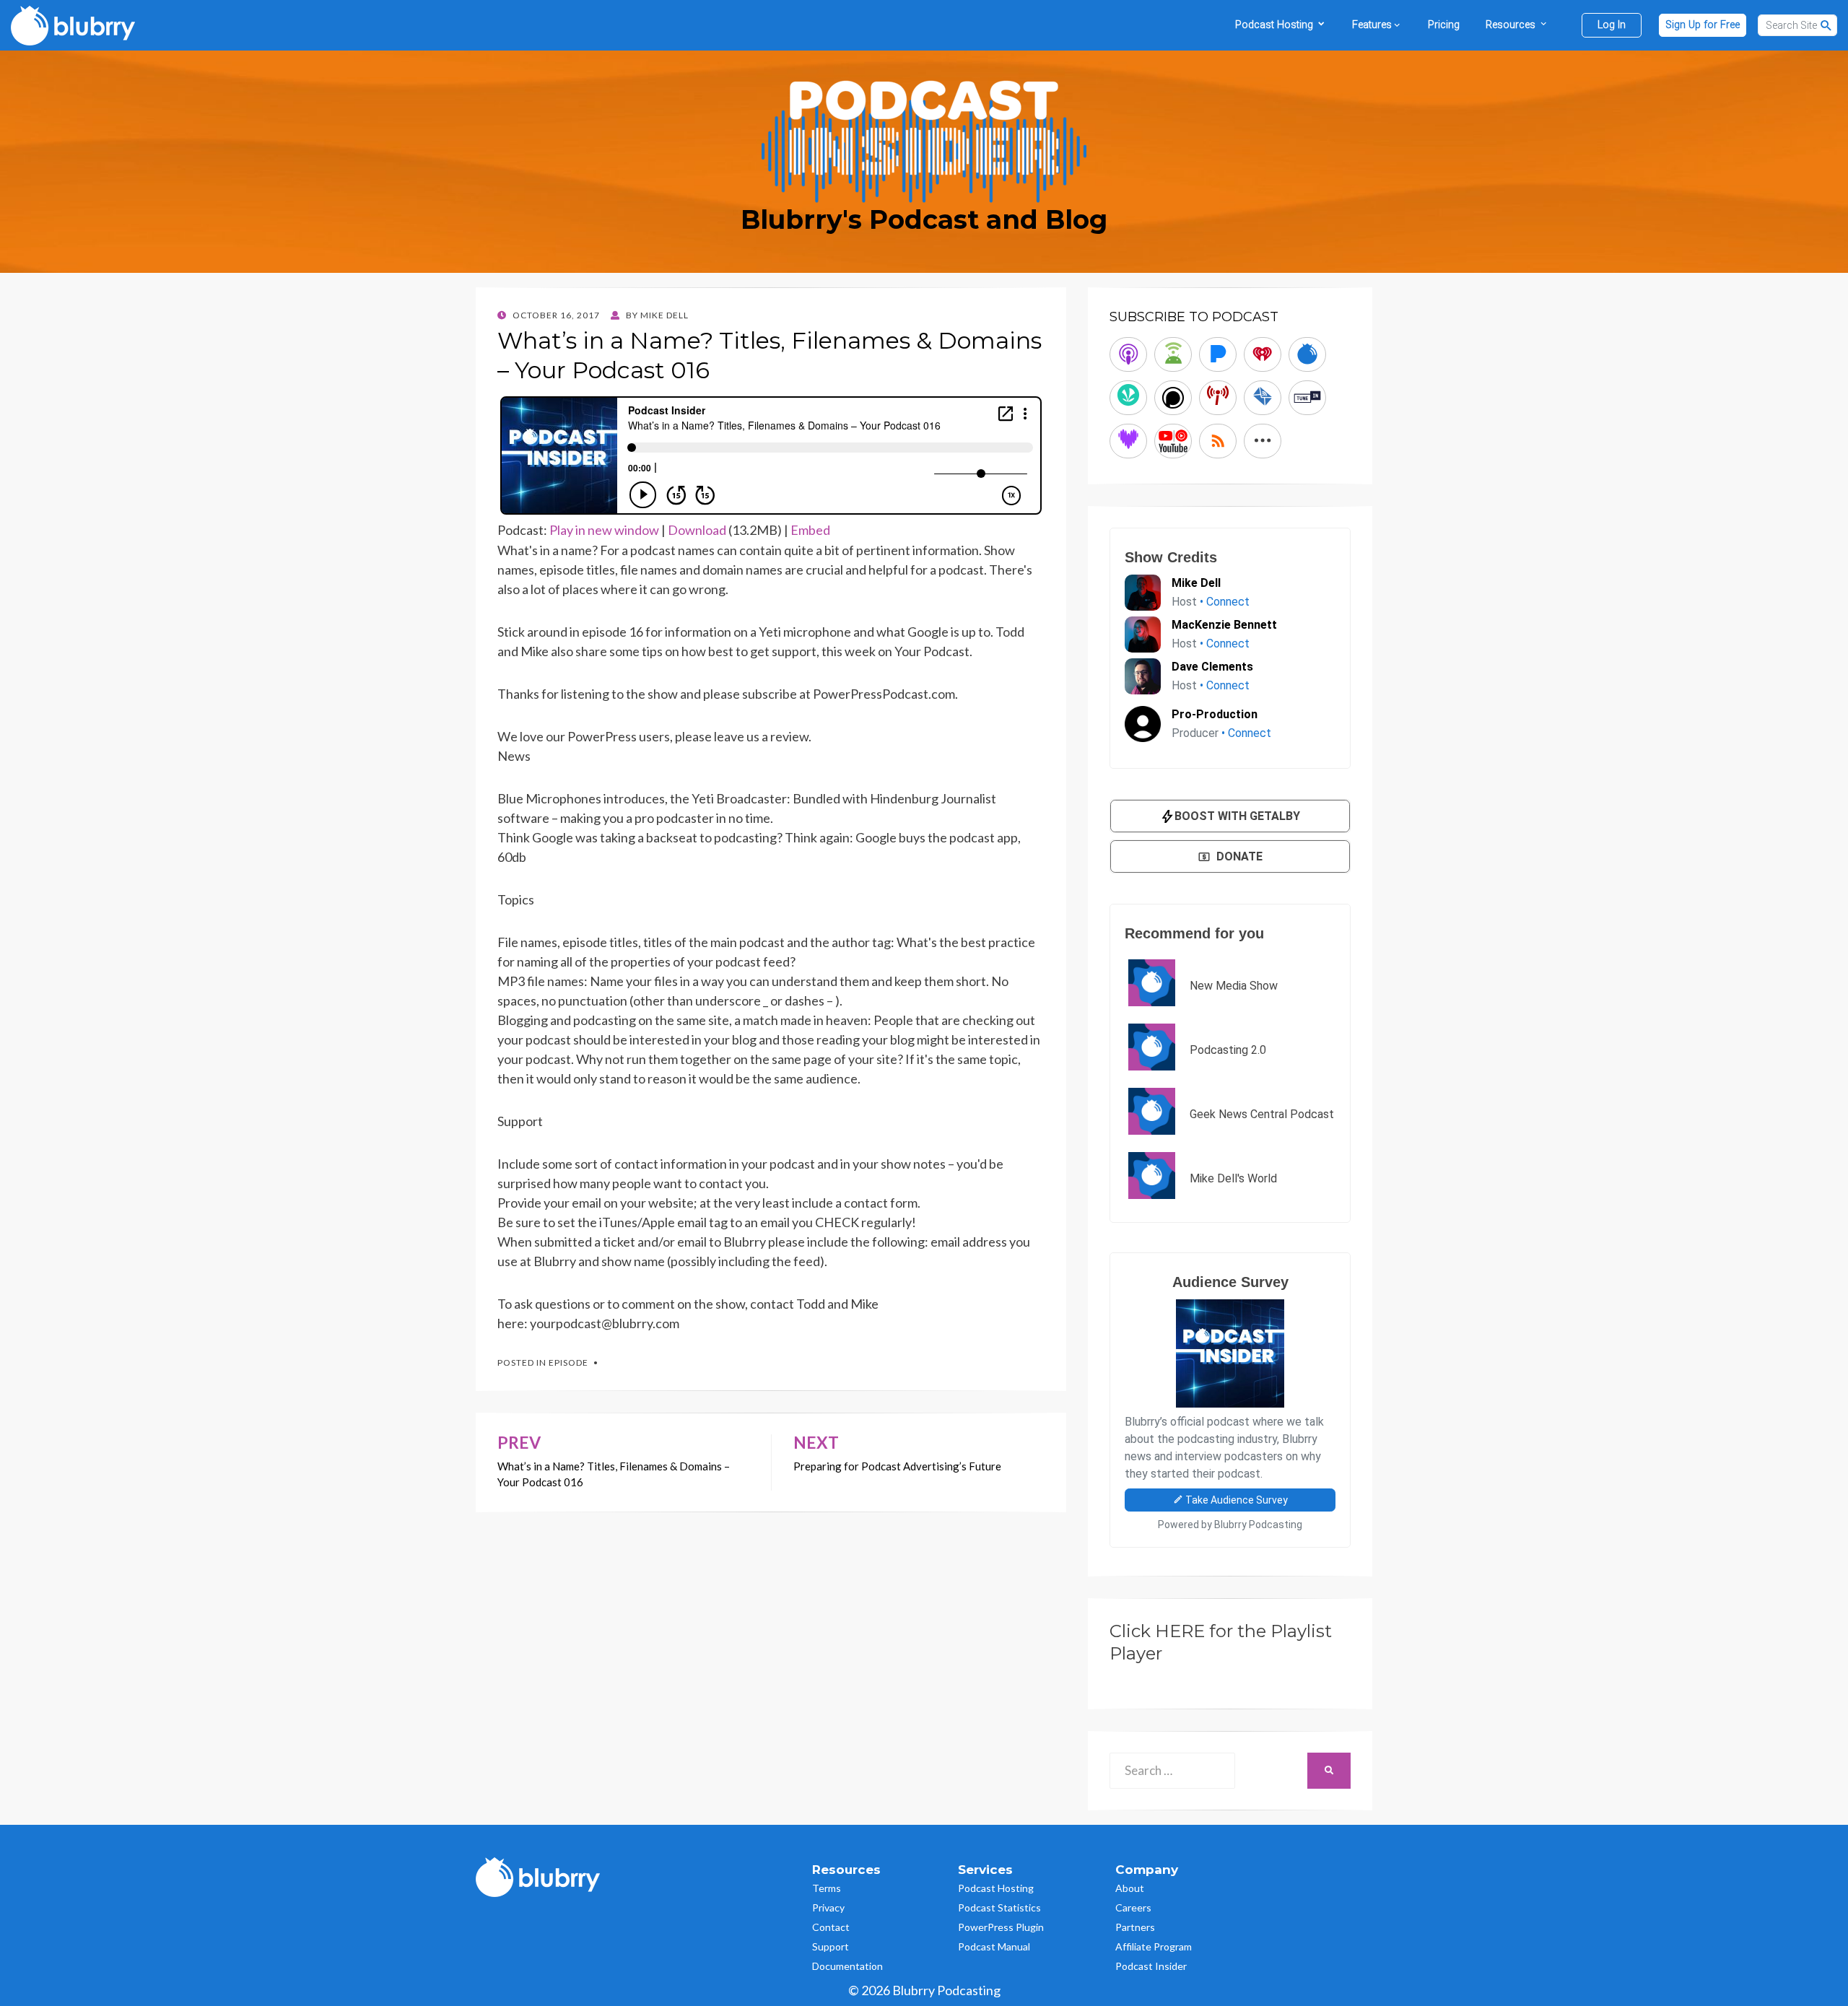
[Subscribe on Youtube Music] (1173, 441)
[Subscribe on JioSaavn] (1128, 398)
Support (831, 1946)
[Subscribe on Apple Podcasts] (1128, 354)
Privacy (828, 1907)
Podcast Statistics (999, 1907)
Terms (827, 1888)
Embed (810, 530)
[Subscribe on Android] (1173, 354)
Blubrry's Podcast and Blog (924, 219)
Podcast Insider (1151, 1966)
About (1130, 1888)
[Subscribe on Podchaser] (1173, 398)
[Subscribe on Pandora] (1218, 354)
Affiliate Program (1154, 1946)
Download (697, 530)
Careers (1133, 1907)
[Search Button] (1826, 25)
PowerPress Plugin (1001, 1927)
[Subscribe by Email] (1263, 398)
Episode (568, 1362)
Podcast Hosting (996, 1888)
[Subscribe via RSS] (1218, 441)
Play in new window (604, 530)
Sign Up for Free (1703, 25)
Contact (831, 1927)
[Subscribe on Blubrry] (1307, 354)
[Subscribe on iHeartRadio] (1263, 354)
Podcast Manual (994, 1946)
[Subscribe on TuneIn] (1307, 398)
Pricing (1444, 25)
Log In (1612, 25)
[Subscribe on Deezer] (1128, 441)
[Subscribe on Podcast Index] (1218, 398)
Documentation (847, 1966)
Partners (1135, 1927)
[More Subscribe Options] (1263, 441)
